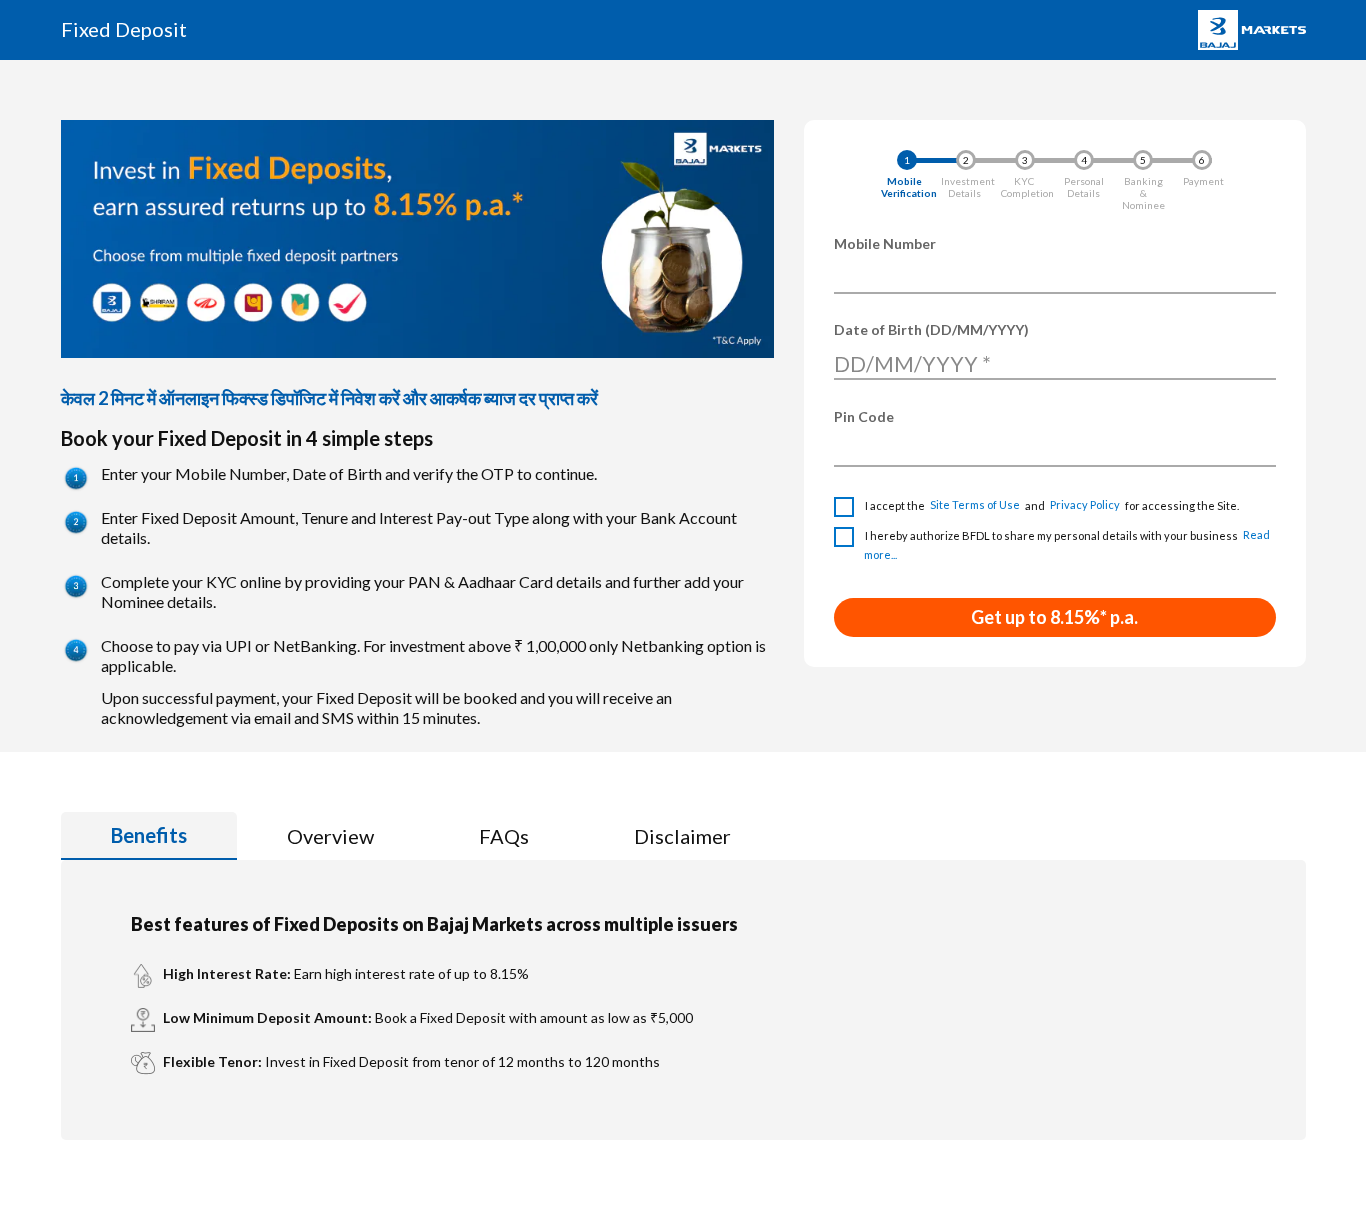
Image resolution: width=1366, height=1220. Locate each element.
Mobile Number (885, 243)
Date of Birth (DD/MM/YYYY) (931, 329)
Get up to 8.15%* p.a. (1054, 617)
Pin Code (864, 416)
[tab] (149, 836)
